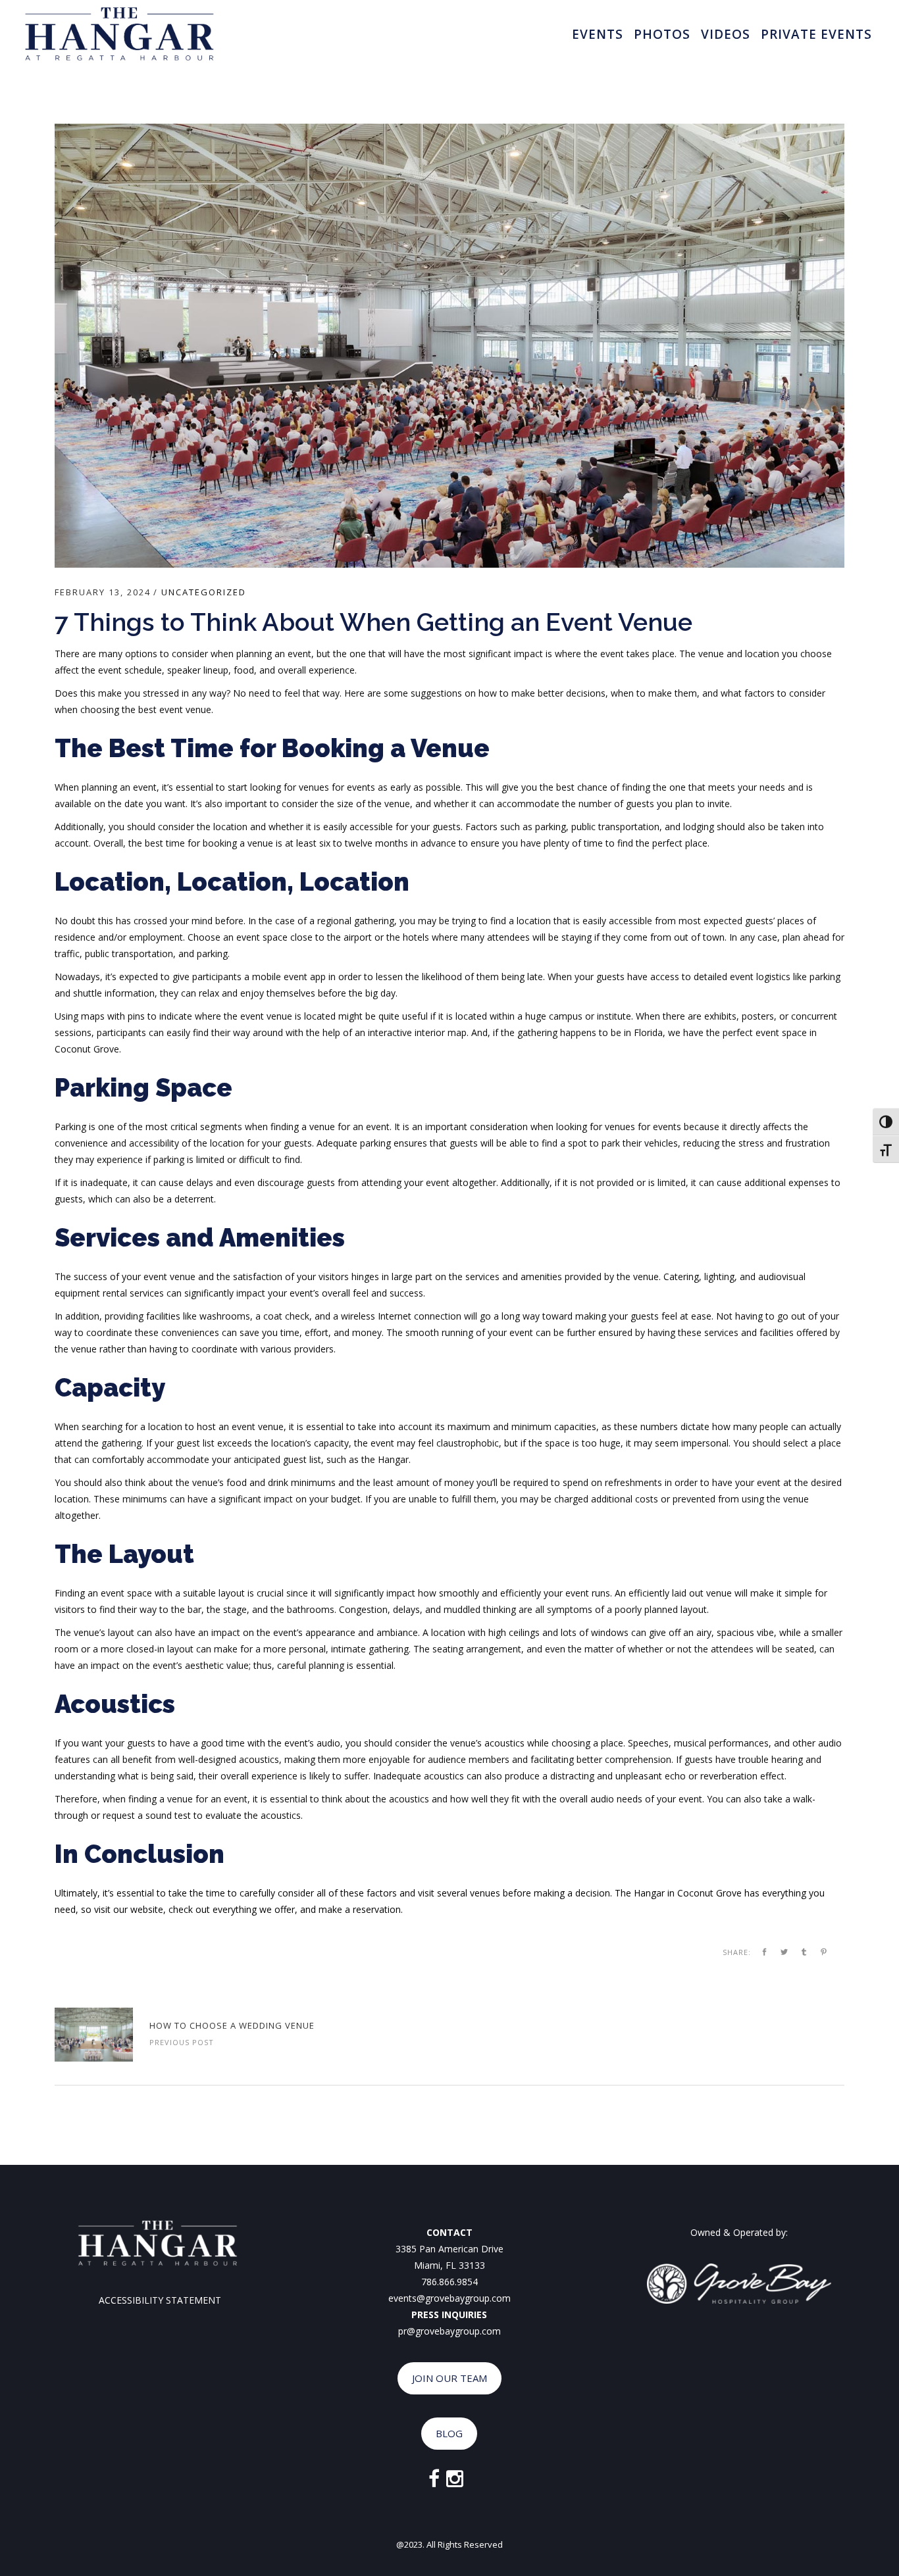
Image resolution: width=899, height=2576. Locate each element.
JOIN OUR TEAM (449, 2378)
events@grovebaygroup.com (449, 2298)
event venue (185, 709)
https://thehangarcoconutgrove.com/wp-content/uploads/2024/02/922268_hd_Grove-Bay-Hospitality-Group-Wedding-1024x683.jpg (94, 2035)
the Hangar (385, 1459)
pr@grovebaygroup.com (449, 2331)
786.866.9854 (449, 2282)
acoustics (504, 1743)
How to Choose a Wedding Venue (232, 2025)
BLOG (449, 2433)
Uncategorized (204, 592)
